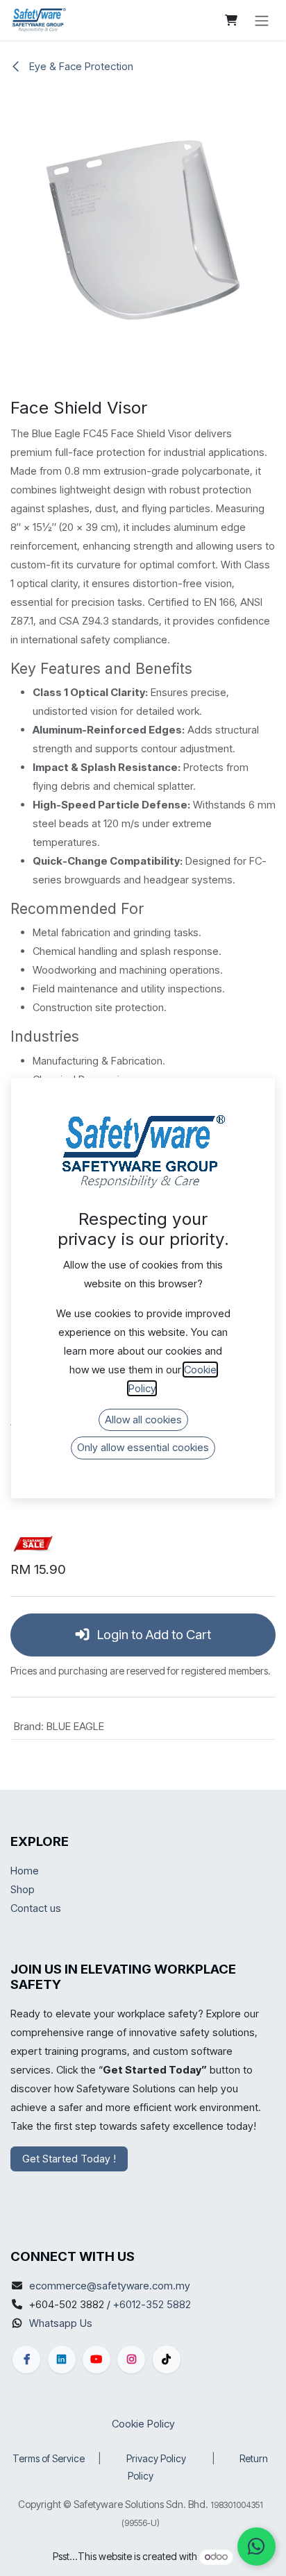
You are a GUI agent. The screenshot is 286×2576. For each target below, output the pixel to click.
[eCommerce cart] (231, 20)
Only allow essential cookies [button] (143, 1447)
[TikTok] (167, 2359)
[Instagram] (131, 2359)
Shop (23, 1889)
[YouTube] (96, 2359)
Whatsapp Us (61, 2323)
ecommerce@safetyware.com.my (110, 2286)
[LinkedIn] (62, 2359)
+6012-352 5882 (152, 2304)
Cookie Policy (143, 2424)
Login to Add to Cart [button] (153, 1635)
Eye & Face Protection (80, 66)
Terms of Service (49, 2458)
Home (25, 1871)
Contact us (36, 1908)
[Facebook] (26, 2359)
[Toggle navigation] (262, 20)
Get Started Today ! (69, 2159)
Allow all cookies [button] (143, 1420)
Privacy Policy (156, 2458)
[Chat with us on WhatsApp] (256, 2547)
